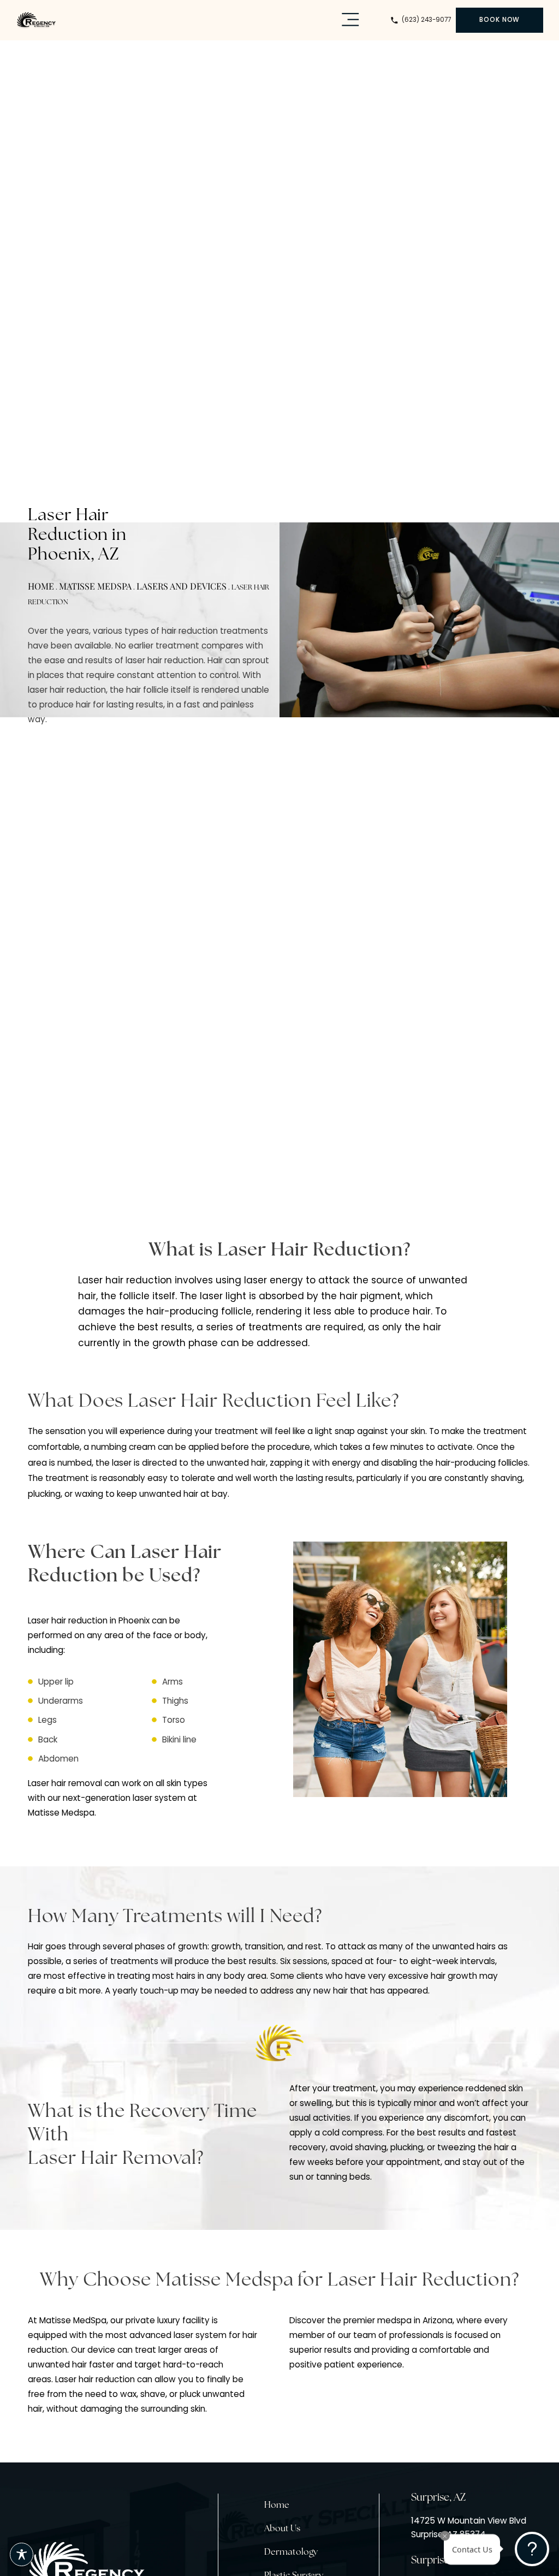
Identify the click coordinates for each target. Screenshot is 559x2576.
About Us (282, 2529)
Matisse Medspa (95, 586)
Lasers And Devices (182, 586)
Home (41, 586)
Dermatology (291, 2553)
